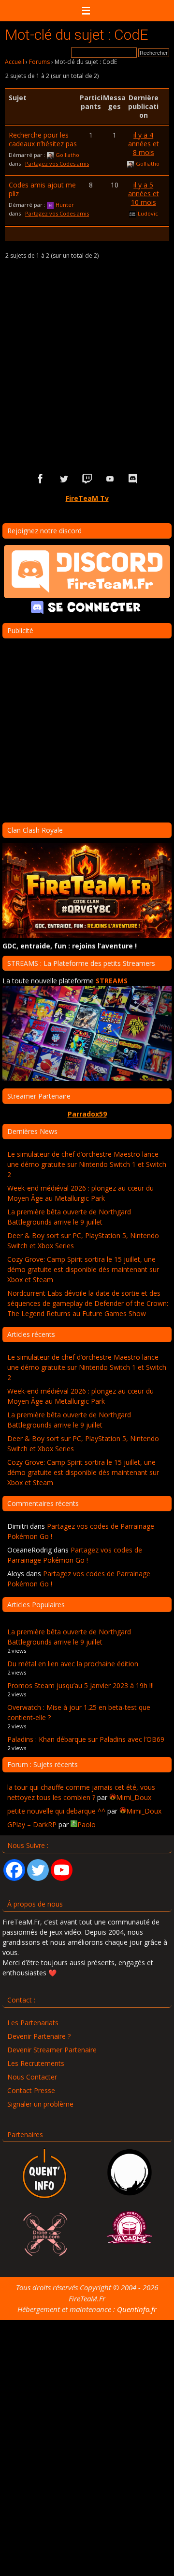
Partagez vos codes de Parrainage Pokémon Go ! (75, 1555)
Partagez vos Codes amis (57, 163)
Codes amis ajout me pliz (42, 189)
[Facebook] (14, 1870)
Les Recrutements (36, 2063)
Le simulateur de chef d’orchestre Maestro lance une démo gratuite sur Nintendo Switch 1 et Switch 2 (87, 1164)
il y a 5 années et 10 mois (144, 194)
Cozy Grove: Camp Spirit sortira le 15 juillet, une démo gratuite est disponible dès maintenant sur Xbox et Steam (83, 1269)
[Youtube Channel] (62, 1870)
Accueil (14, 62)
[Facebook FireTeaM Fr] (41, 479)
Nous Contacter (32, 2077)
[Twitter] (38, 1870)
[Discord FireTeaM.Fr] (133, 479)
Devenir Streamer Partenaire (52, 2050)
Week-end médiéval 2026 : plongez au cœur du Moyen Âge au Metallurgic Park (80, 1193)
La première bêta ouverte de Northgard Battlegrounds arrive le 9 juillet (69, 1217)
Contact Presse (31, 2090)
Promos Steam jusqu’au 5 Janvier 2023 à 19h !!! (80, 1685)
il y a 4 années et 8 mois (144, 144)
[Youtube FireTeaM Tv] (110, 479)
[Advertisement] (87, 364)
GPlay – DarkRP (32, 1824)
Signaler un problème (40, 2104)
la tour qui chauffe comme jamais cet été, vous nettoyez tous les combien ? (81, 1792)
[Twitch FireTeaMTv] (87, 479)
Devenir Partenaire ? (39, 2036)
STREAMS (112, 981)
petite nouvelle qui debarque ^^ (56, 1811)
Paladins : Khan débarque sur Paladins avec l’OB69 (86, 1739)
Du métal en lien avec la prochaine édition (73, 1664)
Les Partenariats (33, 2023)
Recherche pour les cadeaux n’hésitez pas (43, 139)
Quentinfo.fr (137, 2309)
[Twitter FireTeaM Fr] (64, 479)
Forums (39, 62)
